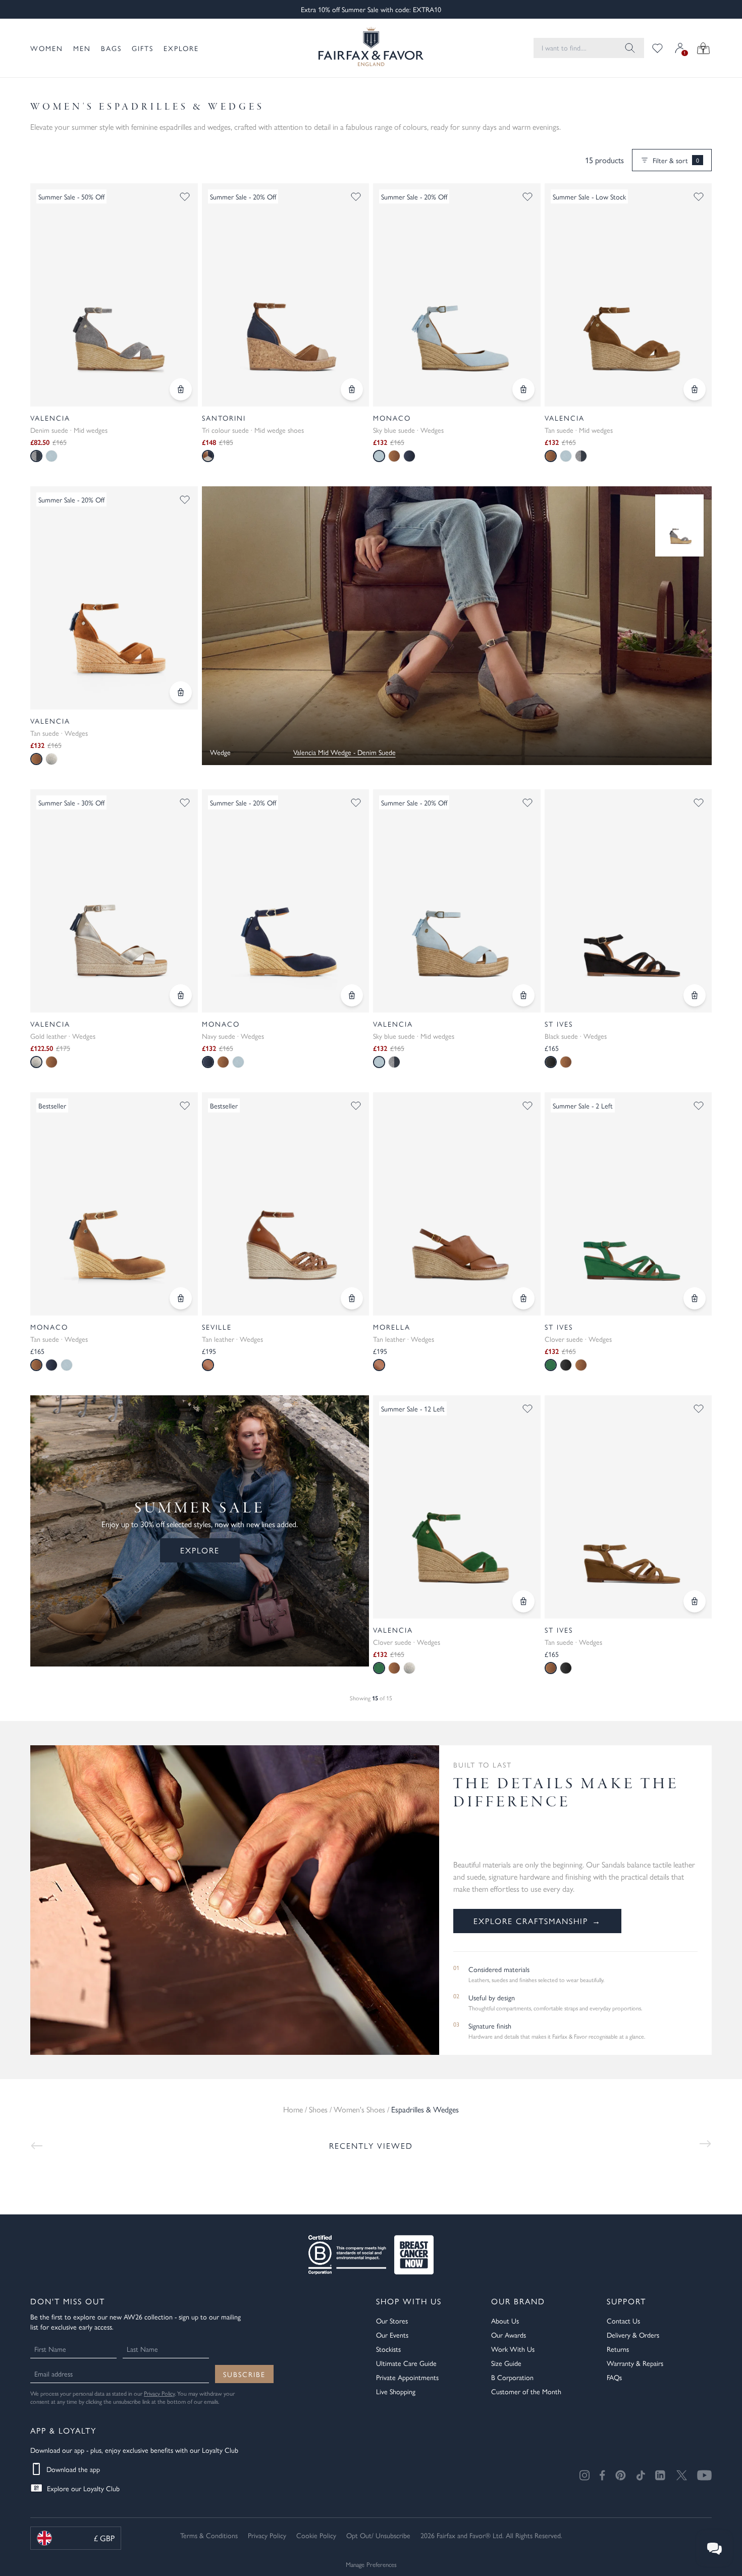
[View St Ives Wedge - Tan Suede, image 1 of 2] (628, 1507)
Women (47, 48)
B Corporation (512, 2377)
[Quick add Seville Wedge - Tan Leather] (352, 1298)
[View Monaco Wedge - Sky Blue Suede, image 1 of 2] (457, 295)
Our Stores (392, 2320)
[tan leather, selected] (379, 1365)
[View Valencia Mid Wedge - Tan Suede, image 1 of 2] (628, 295)
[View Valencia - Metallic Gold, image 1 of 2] (114, 901)
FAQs (614, 2377)
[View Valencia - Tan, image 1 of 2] (114, 598)
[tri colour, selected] (208, 456)
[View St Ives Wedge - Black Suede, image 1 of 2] (628, 901)
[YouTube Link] (704, 2475)
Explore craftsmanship (537, 1921)
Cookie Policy (316, 2535)
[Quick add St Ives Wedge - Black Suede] (695, 995)
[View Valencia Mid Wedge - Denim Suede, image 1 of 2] (114, 295)
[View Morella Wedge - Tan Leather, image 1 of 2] (457, 1204)
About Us (505, 2320)
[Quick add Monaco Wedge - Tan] (181, 1298)
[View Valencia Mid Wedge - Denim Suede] (679, 525)
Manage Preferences (371, 2564)
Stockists (388, 2349)
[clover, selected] (551, 1365)
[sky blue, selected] (379, 456)
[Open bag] (703, 48)
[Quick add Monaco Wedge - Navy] (352, 995)
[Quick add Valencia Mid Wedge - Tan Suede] (695, 389)
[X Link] (682, 2475)
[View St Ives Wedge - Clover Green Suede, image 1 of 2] (628, 1204)
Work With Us (513, 2349)
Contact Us (623, 2320)
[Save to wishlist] (185, 196)
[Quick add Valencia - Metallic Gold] (181, 995)
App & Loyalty (63, 2430)
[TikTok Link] (641, 2475)
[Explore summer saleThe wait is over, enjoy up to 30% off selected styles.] (457, 626)
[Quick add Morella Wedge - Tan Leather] (523, 1298)
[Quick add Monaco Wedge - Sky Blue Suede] (523, 389)
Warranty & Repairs (635, 2363)
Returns (618, 2349)
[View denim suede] (581, 456)
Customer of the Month (526, 2391)
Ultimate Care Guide (406, 2363)
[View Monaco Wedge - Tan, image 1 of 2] (114, 1204)
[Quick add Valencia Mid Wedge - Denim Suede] (181, 389)
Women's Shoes (359, 2109)
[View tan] (394, 456)
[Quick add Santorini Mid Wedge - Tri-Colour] (352, 389)
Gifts (143, 48)
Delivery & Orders (633, 2335)
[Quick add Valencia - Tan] (181, 692)
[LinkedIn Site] (661, 2476)
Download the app (73, 2469)
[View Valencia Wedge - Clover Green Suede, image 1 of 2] (457, 1507)
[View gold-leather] (51, 759)
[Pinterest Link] (621, 2475)
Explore (181, 48)
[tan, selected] (551, 456)
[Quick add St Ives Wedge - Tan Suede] (695, 1601)
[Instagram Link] (585, 2475)
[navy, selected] (208, 1062)
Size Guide (506, 2363)
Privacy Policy (159, 2393)
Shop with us (409, 2301)
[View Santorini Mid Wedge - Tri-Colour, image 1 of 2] (286, 295)
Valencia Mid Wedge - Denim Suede (344, 752)
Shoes (318, 2109)
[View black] (566, 1365)
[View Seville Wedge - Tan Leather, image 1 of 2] (286, 1204)
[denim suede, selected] (36, 456)
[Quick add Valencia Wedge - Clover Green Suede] (523, 1601)
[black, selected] (551, 1062)
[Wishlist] (657, 48)
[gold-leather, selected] (36, 1062)
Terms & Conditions (209, 2535)
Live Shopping (396, 2391)
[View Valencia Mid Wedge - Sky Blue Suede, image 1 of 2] (457, 901)
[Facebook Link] (602, 2475)
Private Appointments (407, 2377)
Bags (111, 48)
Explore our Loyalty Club (83, 2488)
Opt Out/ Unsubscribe (378, 2535)
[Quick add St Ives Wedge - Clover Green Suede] (695, 1298)
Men (82, 48)
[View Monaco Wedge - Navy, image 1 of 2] (286, 901)
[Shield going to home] (371, 48)
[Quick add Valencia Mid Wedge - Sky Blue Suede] (523, 995)
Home (293, 2109)
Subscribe (244, 2374)
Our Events (392, 2335)
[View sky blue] (51, 456)
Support (626, 2301)
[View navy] (409, 456)
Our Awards (509, 2335)
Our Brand (518, 2301)
